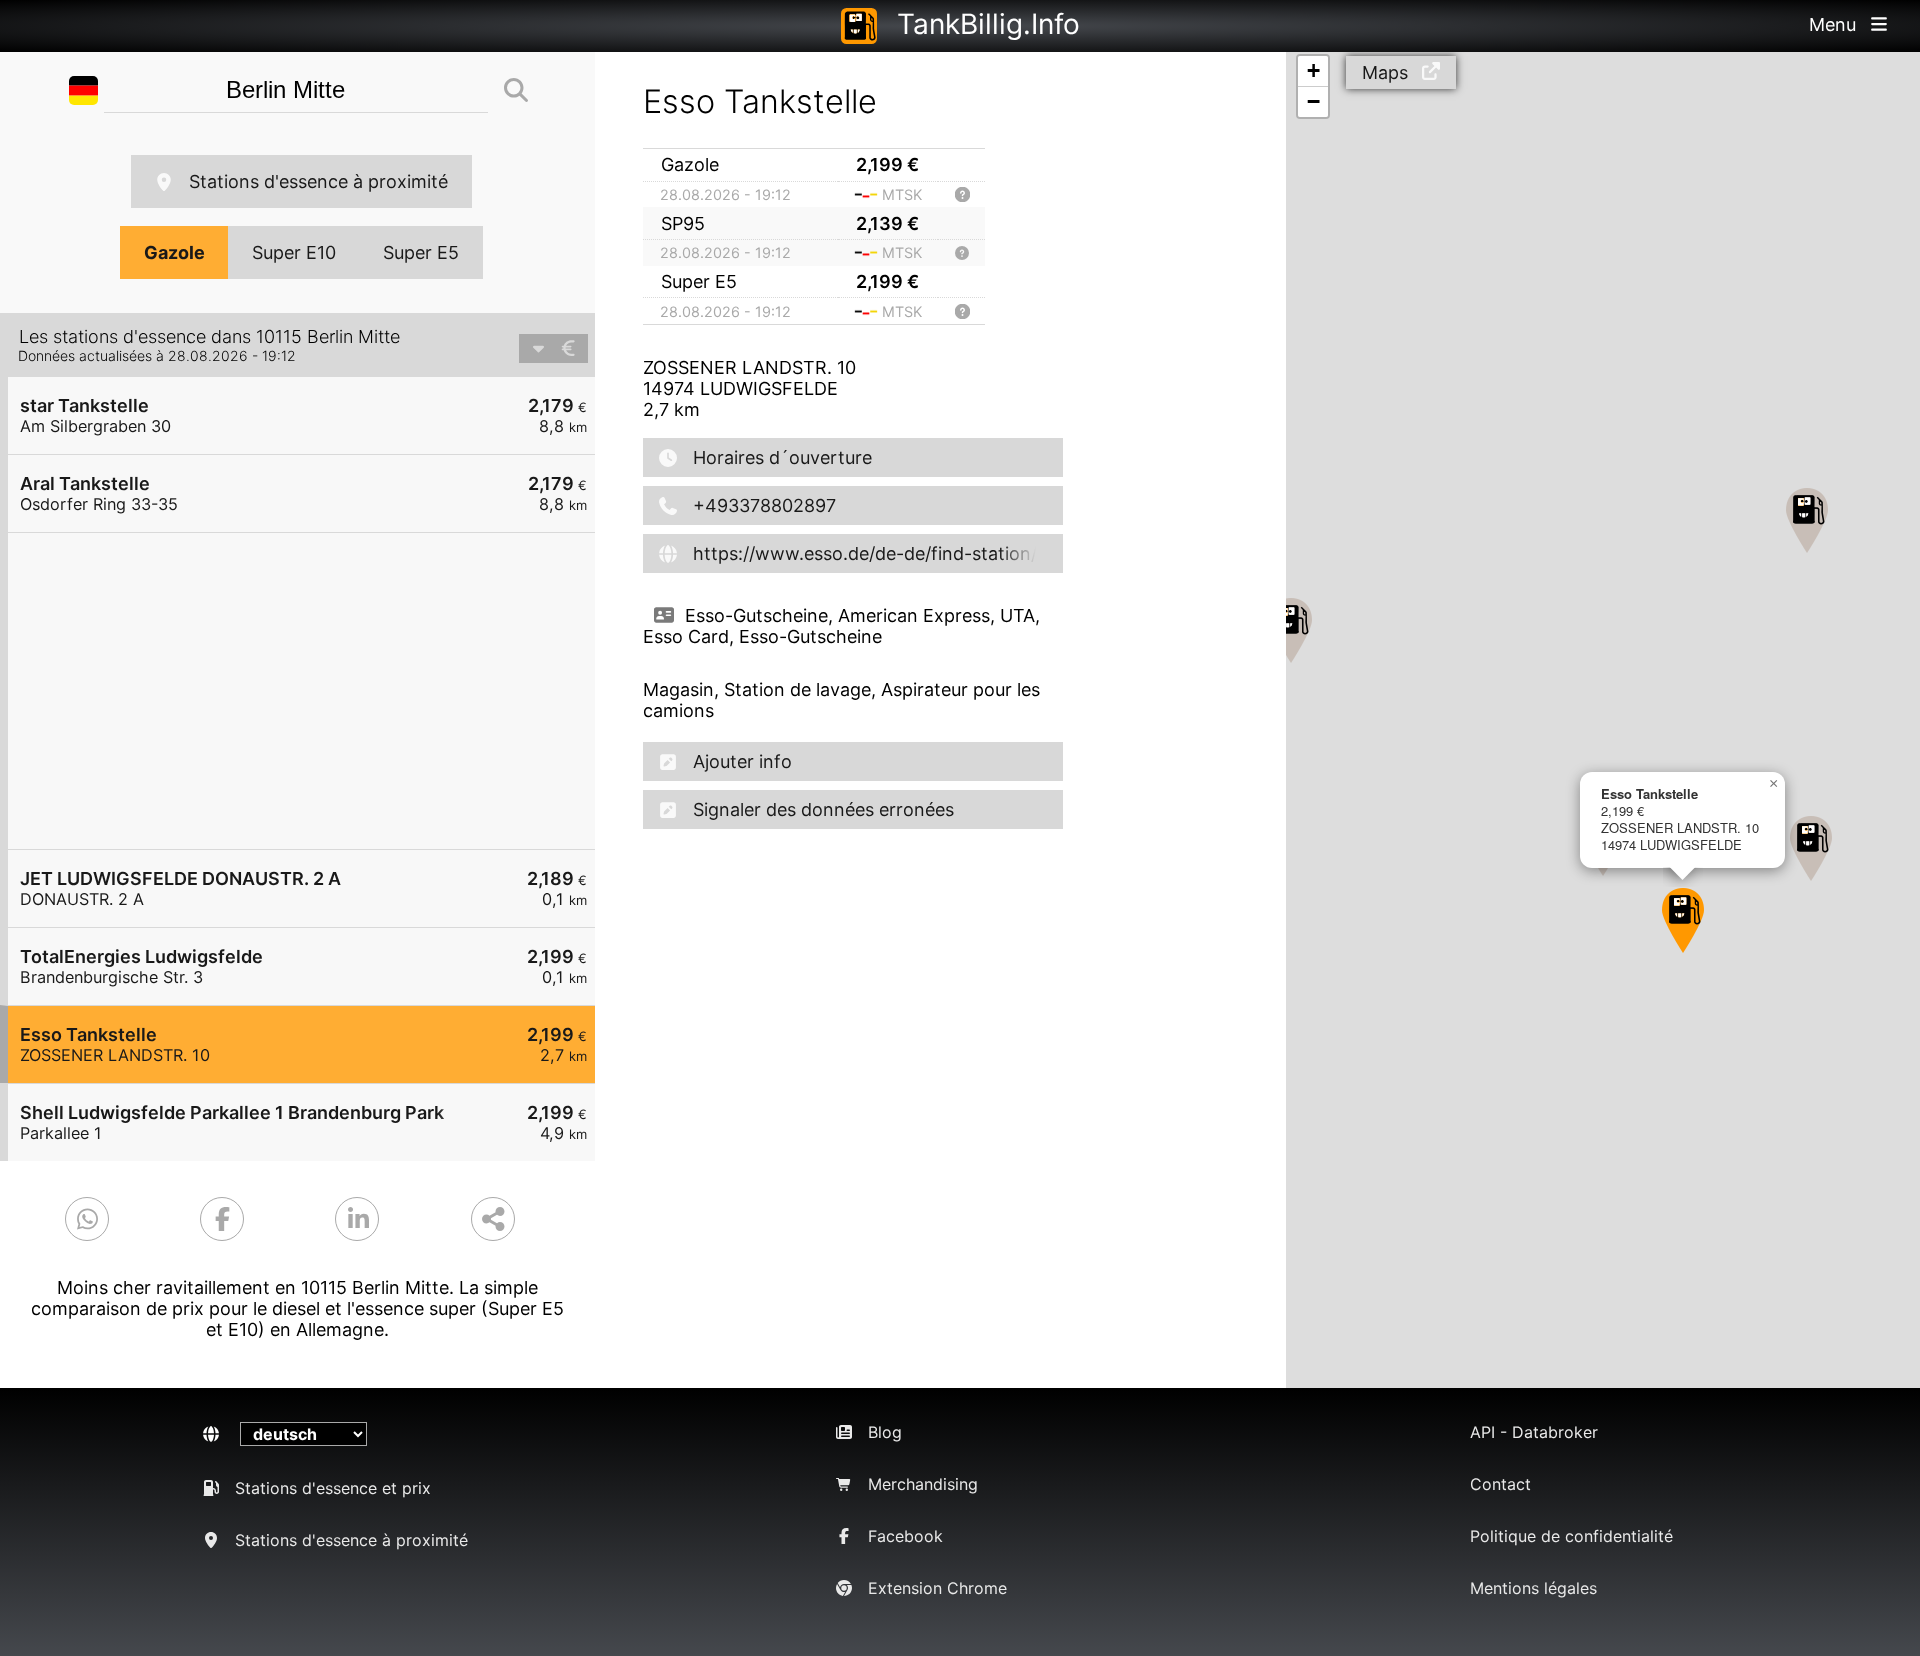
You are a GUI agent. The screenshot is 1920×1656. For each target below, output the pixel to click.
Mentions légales (1533, 1588)
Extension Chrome (937, 1588)
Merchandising (923, 1484)
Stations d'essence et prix (333, 1488)
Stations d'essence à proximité (318, 181)
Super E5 (421, 252)
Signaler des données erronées (823, 809)
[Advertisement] (311, 691)
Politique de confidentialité (1571, 1536)
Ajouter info (742, 761)
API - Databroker (1534, 1432)
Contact (1500, 1484)
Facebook (905, 1536)
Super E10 (294, 252)
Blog (885, 1432)
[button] (1291, 630)
